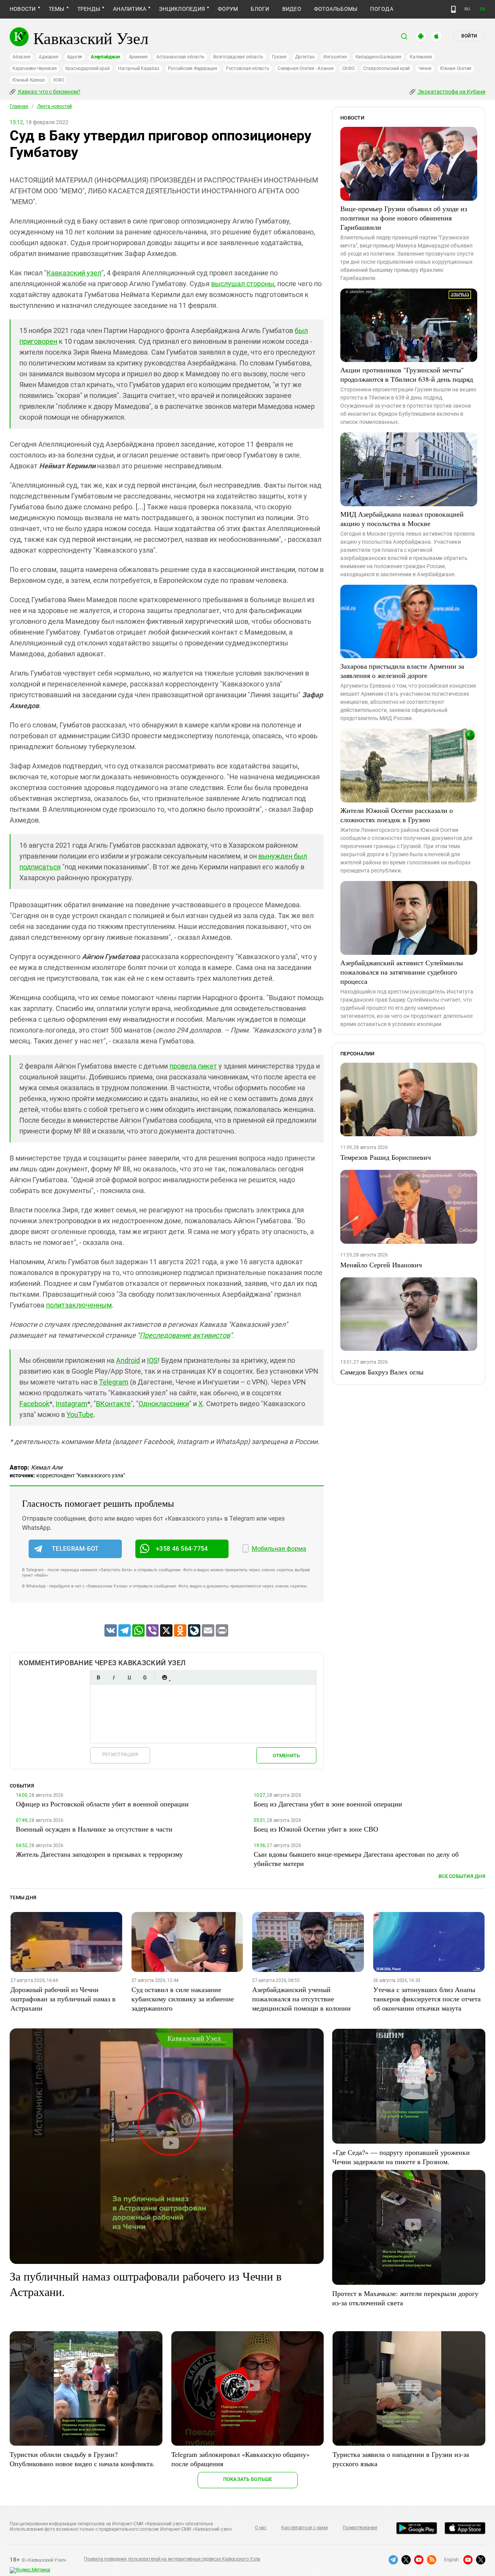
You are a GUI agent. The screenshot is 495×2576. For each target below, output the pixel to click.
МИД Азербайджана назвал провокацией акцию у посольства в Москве (402, 519)
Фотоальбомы (336, 9)
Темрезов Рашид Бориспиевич (386, 1157)
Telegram (114, 1382)
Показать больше (248, 2479)
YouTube (80, 1414)
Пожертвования (360, 2528)
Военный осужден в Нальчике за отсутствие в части (94, 1829)
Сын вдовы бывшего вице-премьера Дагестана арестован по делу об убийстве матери (356, 1859)
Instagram (72, 1404)
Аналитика (130, 9)
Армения (138, 57)
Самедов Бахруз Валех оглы (382, 1372)
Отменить (286, 1756)
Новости (23, 9)
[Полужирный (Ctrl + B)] (98, 1677)
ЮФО (59, 80)
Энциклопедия (182, 9)
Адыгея (75, 57)
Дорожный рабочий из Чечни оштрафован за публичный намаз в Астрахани (63, 1999)
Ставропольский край (387, 68)
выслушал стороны (243, 284)
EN (483, 9)
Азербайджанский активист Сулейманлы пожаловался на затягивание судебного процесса (402, 972)
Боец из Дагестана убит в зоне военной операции (328, 1804)
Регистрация (120, 1754)
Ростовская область (248, 68)
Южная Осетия (456, 68)
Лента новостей (55, 106)
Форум (228, 9)
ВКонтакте (113, 1404)
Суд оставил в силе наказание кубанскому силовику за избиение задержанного (183, 1999)
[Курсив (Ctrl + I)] (114, 1677)
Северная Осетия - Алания (306, 68)
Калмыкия (421, 57)
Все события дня (462, 1876)
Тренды (89, 9)
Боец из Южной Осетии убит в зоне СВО (316, 1829)
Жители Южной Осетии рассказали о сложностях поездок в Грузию (397, 815)
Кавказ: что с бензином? (49, 92)
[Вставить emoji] (164, 1677)
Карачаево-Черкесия (35, 68)
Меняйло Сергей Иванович (381, 1265)
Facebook (34, 1404)
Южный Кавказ (29, 80)
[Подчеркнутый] (129, 1677)
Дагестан (305, 57)
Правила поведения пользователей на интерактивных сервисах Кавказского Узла (172, 2559)
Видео (292, 9)
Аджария (48, 57)
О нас (261, 2528)
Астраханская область (180, 57)
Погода (381, 9)
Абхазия (21, 57)
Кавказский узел (74, 273)
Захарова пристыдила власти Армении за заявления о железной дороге (402, 671)
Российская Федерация (193, 68)
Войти (469, 36)
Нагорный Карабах (138, 68)
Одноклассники (164, 1404)
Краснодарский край (88, 68)
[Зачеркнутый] (145, 1677)
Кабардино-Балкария (378, 57)
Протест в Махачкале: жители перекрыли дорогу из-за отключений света (405, 2298)
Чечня (425, 68)
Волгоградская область (238, 57)
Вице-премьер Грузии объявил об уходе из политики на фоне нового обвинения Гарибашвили (404, 218)
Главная (19, 106)
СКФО (348, 68)
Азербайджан (105, 57)
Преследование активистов (185, 1335)
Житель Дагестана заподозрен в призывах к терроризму (99, 1854)
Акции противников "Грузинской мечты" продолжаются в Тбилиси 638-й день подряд (407, 374)
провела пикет (193, 1066)
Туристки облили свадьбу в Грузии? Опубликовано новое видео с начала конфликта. (82, 2459)
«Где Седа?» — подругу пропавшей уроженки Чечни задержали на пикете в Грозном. (401, 2157)
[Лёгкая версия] (453, 9)
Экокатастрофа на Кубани (451, 92)
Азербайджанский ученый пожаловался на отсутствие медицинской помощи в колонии (301, 1999)
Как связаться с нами (304, 2528)
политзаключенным (79, 1305)
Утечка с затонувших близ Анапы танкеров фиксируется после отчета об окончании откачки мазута (427, 1999)
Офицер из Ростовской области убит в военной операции (102, 1804)
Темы (57, 9)
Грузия (279, 57)
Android (128, 1360)
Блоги (260, 9)
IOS (152, 1360)
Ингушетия (335, 57)
